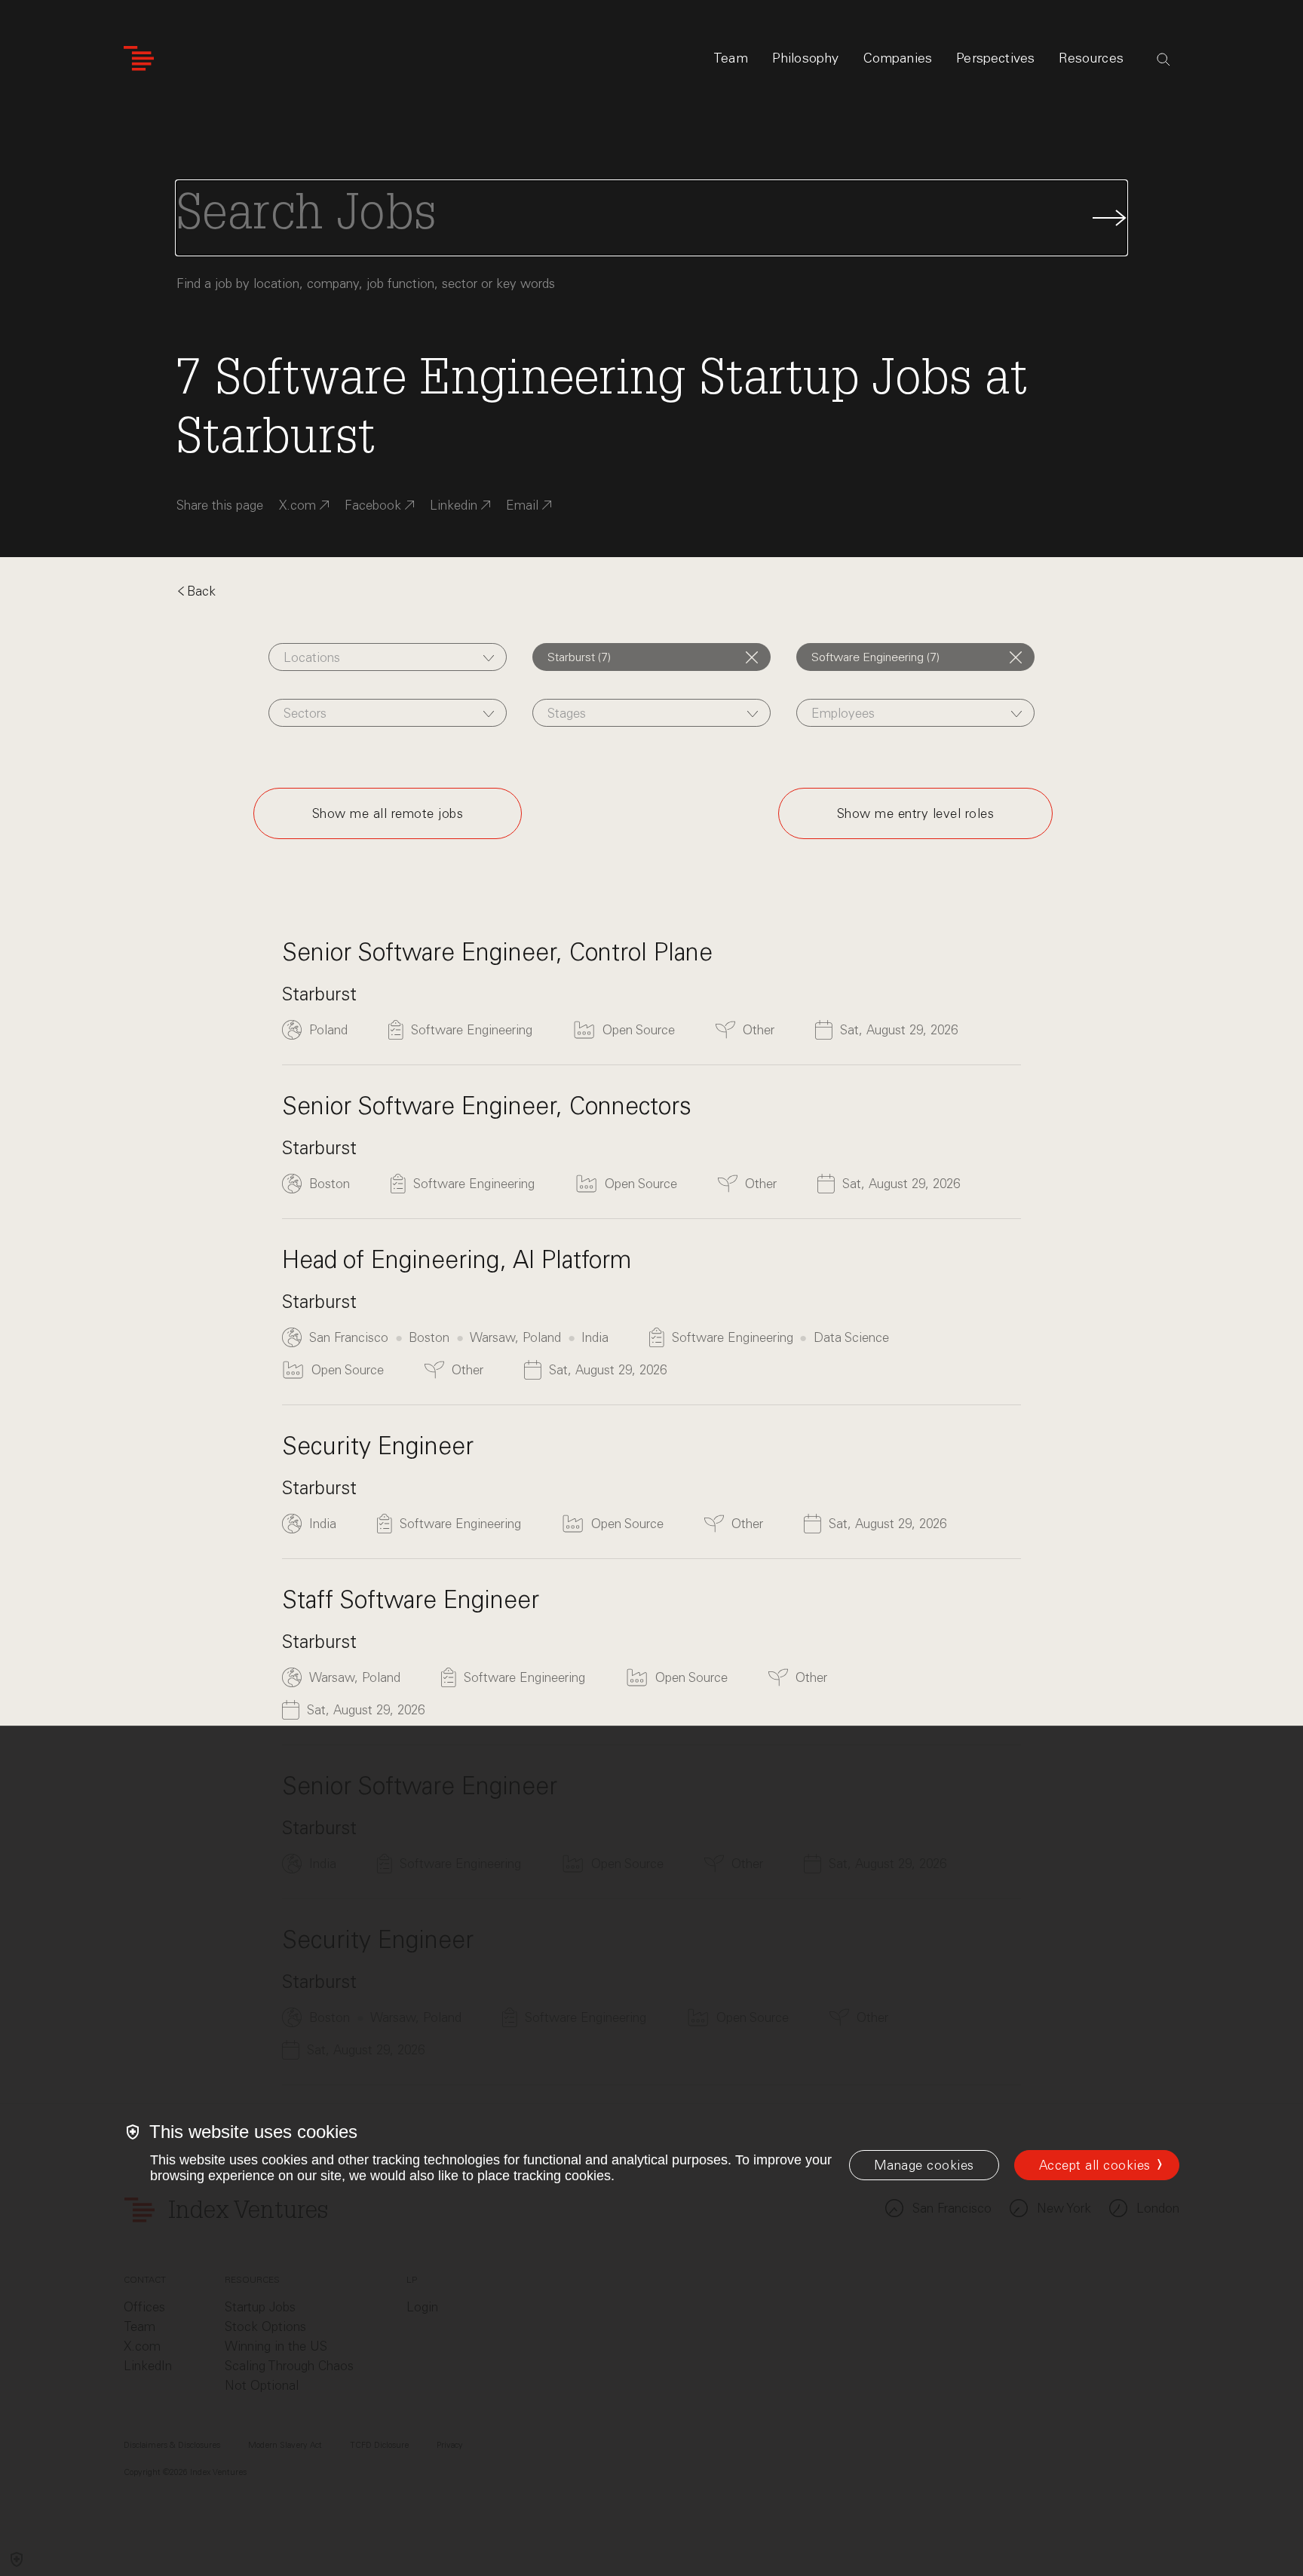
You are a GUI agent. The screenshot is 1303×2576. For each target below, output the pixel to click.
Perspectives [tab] (995, 58)
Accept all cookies (1095, 2165)
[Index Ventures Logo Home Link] (139, 58)
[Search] (1164, 60)
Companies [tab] (898, 58)
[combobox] (387, 657)
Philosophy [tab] (806, 58)
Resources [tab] (1091, 58)
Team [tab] (731, 58)
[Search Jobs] (651, 218)
